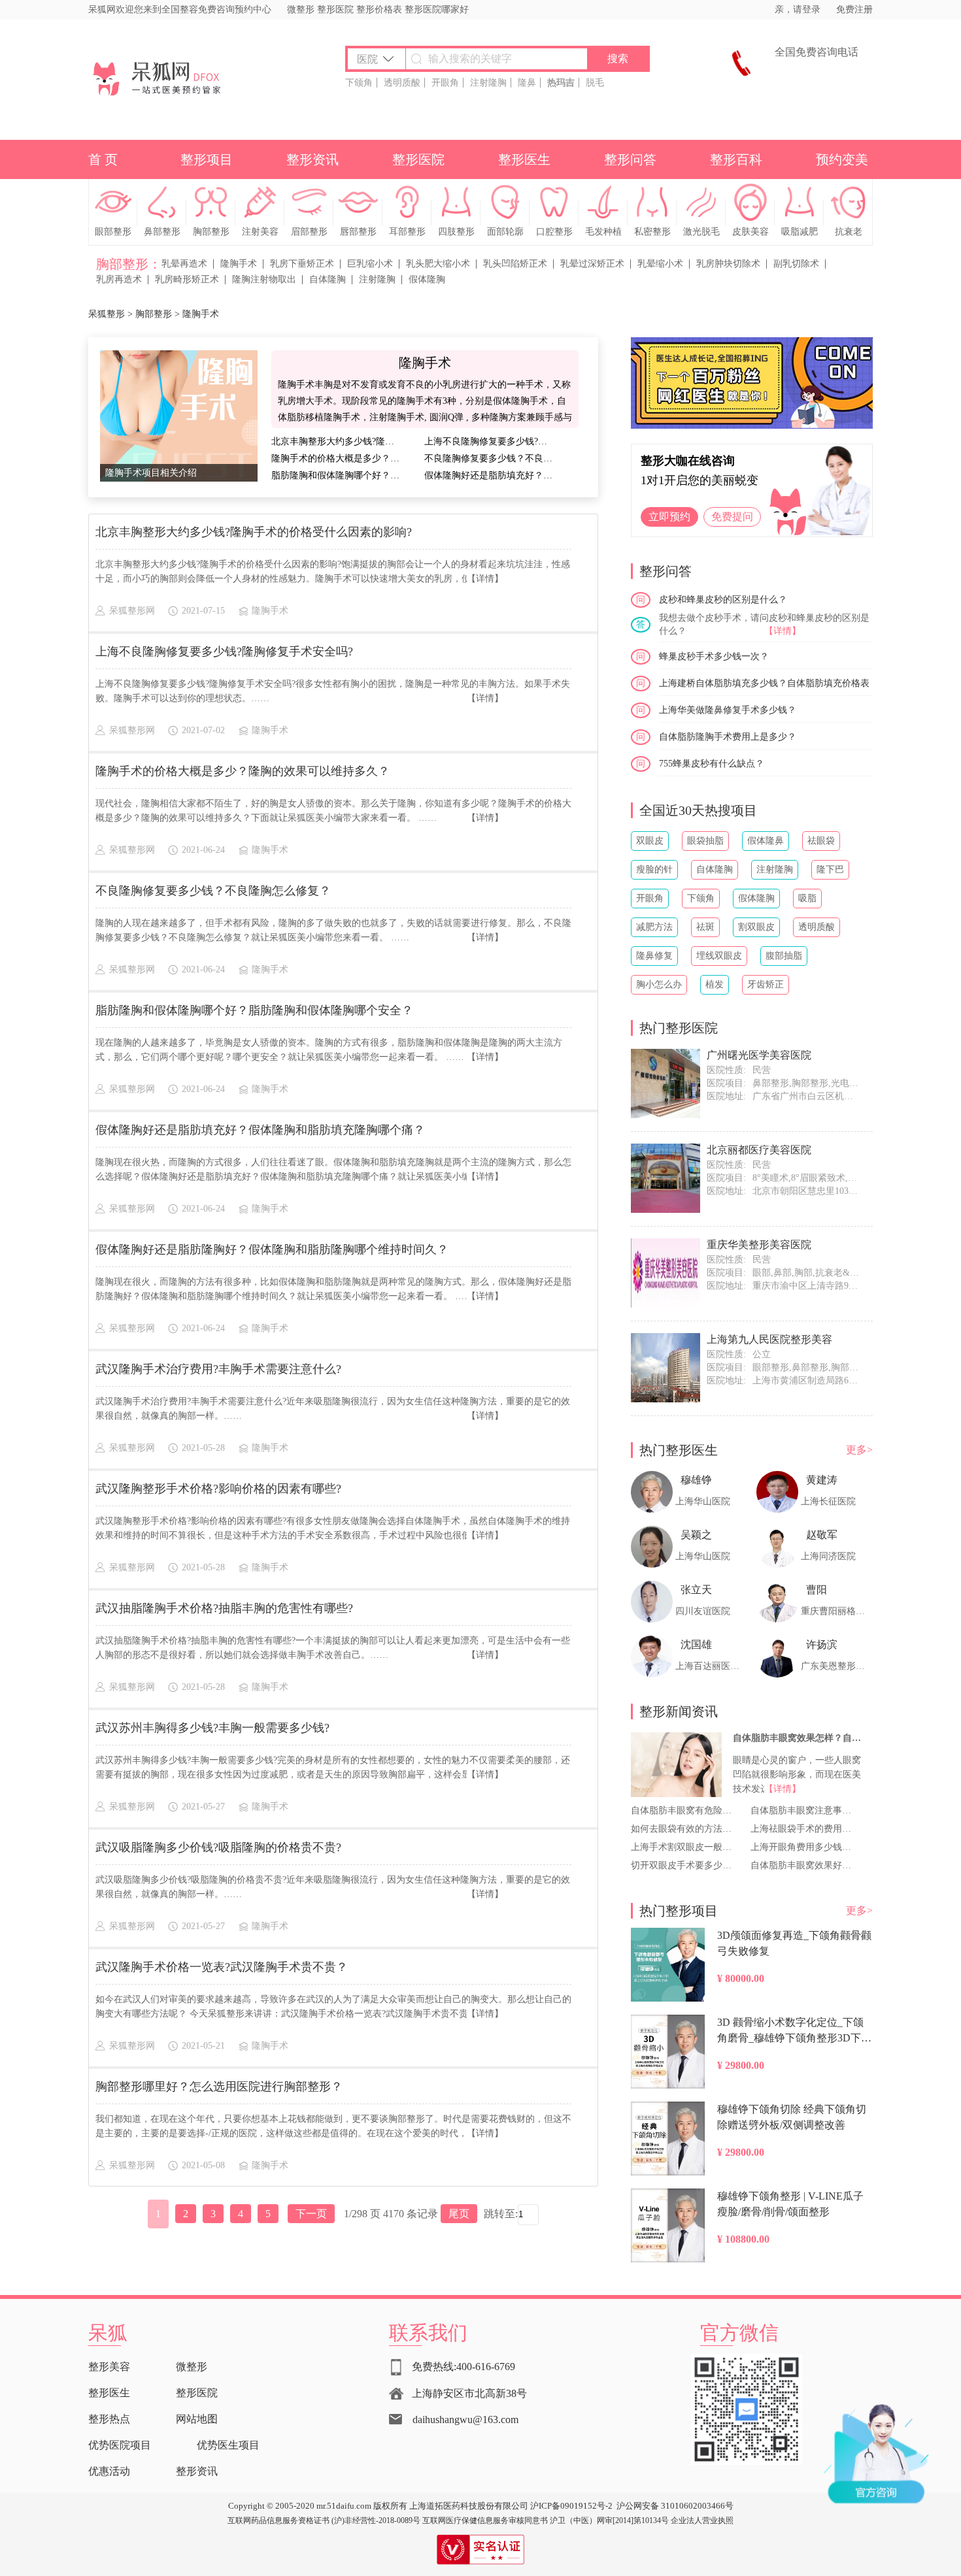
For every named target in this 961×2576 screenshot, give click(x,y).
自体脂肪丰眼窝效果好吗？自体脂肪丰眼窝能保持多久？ (802, 1865)
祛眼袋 (821, 841)
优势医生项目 (228, 2445)
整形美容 (109, 2367)
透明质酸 (402, 83)
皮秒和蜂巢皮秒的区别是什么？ (723, 600)
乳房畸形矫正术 (187, 279)
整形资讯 (312, 159)
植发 (715, 984)
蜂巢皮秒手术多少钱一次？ (714, 656)
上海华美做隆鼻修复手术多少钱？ (728, 710)
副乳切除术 (796, 264)
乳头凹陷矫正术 (515, 264)
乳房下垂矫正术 (302, 264)
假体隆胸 (427, 279)
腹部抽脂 (784, 956)
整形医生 (524, 159)
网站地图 (197, 2419)
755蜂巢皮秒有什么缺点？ (712, 764)
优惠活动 (109, 2471)
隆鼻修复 (654, 956)
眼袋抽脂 (705, 841)
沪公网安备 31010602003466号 (675, 2506)
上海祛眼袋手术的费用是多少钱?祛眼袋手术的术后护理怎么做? (802, 1829)
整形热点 (109, 2419)
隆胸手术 (239, 264)
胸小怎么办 (659, 984)
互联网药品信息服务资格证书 (278, 2520)
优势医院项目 (120, 2445)
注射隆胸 (488, 83)
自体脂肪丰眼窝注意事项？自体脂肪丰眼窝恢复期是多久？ (802, 1810)
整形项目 (207, 159)
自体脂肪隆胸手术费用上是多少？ (728, 737)
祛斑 (705, 927)
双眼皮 (650, 841)
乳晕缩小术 (660, 264)
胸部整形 (154, 314)
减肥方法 (654, 927)
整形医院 (335, 9)
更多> (859, 1450)
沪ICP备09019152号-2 (571, 2506)
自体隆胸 (328, 279)
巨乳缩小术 (370, 264)
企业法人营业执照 (702, 2520)
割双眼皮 (756, 927)
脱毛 (595, 83)
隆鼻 (527, 83)
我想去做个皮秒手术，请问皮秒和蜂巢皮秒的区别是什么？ (764, 624)
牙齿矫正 (766, 984)
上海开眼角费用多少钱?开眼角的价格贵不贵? (802, 1847)
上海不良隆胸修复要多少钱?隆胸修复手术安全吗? (490, 441)
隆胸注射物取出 (264, 279)
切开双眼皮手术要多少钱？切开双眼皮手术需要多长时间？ (683, 1865)
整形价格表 (379, 9)
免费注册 (854, 9)
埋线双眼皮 (719, 956)
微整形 (301, 9)
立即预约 (669, 517)
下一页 (311, 2214)
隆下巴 (830, 869)
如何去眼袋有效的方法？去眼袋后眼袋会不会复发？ (683, 1829)
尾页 (459, 2214)
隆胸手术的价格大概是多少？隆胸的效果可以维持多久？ (337, 458)
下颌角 (359, 83)
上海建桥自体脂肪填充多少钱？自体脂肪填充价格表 (764, 683)
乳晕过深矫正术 (592, 264)
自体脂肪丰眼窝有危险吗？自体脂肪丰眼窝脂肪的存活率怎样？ (683, 1810)
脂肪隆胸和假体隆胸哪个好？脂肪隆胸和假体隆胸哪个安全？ (337, 475)
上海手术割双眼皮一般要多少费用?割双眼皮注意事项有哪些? (683, 1847)
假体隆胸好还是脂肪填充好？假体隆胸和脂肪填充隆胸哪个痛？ (490, 475)
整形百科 (736, 159)
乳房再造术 (119, 279)
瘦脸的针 (654, 869)
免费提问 (732, 517)
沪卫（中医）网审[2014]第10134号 (609, 2520)
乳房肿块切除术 (728, 264)
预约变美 (842, 159)
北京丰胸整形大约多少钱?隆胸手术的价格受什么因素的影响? (337, 441)
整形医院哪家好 (437, 9)
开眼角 (445, 83)
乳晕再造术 (184, 264)
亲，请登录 (798, 9)
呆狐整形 (107, 314)
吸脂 (807, 898)
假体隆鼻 (766, 841)
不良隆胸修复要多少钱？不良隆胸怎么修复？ (490, 458)
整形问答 (630, 159)
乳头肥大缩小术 (438, 264)
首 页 (103, 159)
